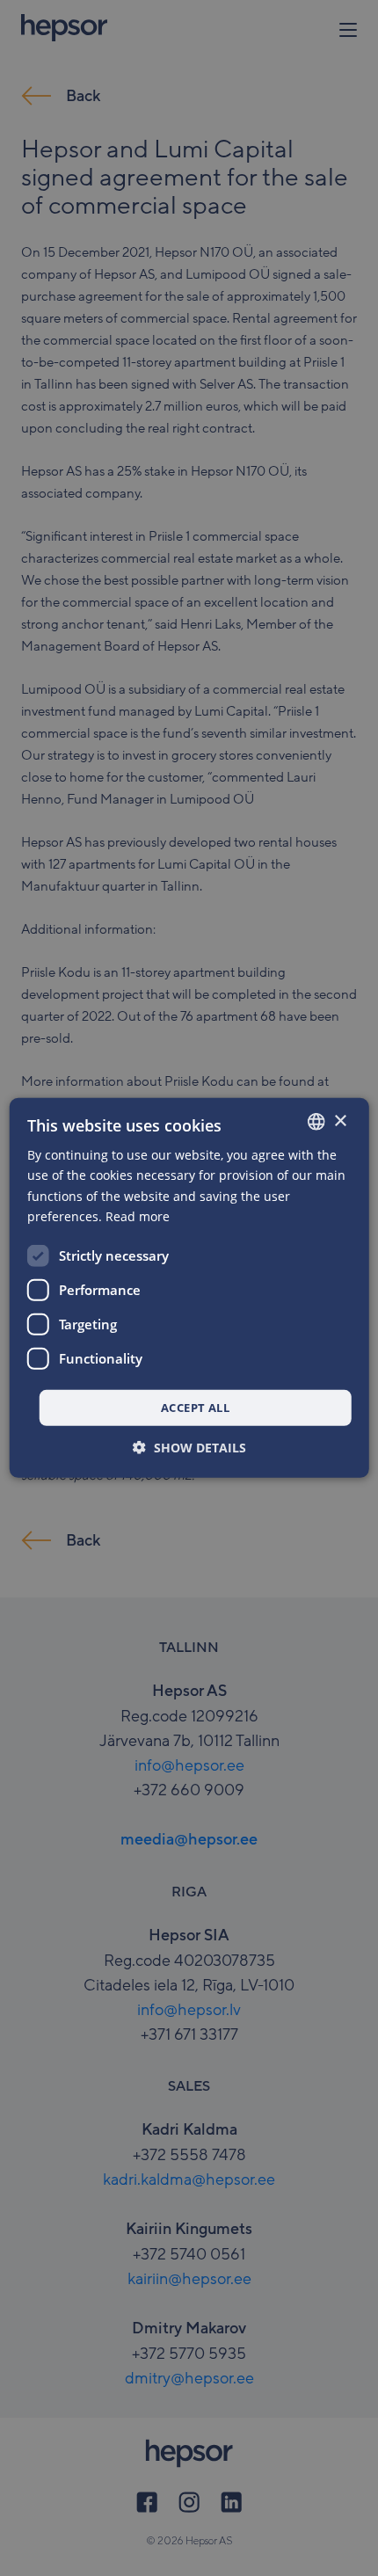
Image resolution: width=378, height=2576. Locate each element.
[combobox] (316, 1122)
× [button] (340, 1121)
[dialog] (189, 1288)
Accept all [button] (195, 1408)
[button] (189, 1448)
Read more (138, 1215)
